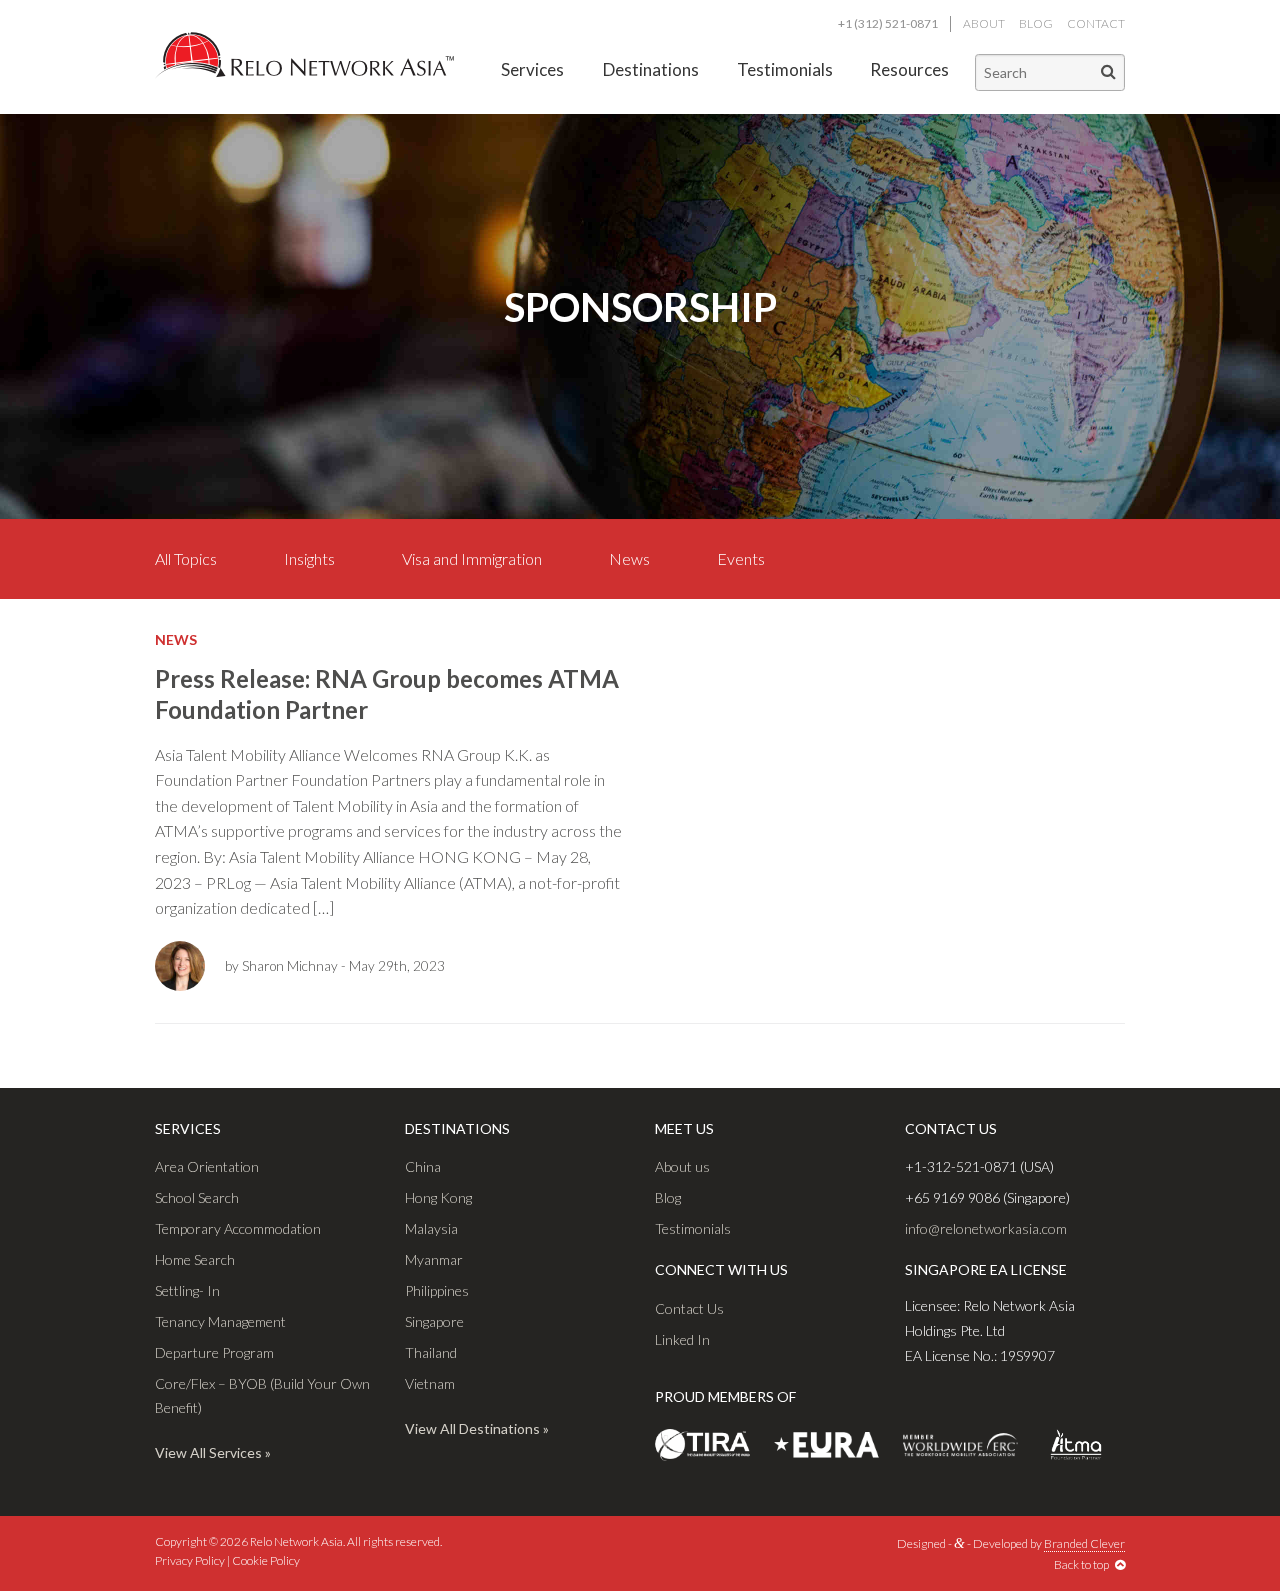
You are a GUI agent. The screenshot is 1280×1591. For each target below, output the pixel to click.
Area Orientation (207, 1166)
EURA (826, 1444)
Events (741, 558)
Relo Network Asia (305, 55)
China (423, 1166)
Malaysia (431, 1228)
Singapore (434, 1321)
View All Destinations (472, 1428)
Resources (909, 69)
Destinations (651, 69)
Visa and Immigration (472, 558)
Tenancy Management (220, 1321)
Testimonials (785, 69)
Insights (309, 558)
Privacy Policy (190, 1560)
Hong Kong (438, 1197)
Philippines (437, 1290)
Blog (1036, 23)
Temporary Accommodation (238, 1228)
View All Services (208, 1452)
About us (682, 1166)
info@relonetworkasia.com (986, 1228)
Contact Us (689, 1308)
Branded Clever (1084, 1543)
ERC (960, 1444)
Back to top (1084, 1564)
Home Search (195, 1259)
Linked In (682, 1339)
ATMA (1076, 1444)
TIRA (702, 1444)
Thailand (431, 1352)
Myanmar (434, 1259)
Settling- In (187, 1290)
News (629, 558)
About (984, 23)
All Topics (186, 558)
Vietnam (430, 1383)
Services (532, 69)
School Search (197, 1197)
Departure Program (214, 1352)
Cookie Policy (266, 1560)
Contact (1096, 23)
